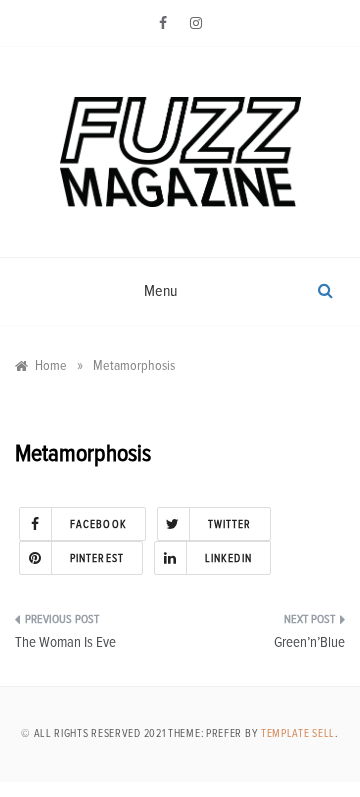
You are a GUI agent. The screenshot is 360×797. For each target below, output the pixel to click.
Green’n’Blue (309, 642)
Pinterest (97, 558)
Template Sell (298, 733)
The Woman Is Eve (65, 642)
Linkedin (228, 558)
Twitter (230, 524)
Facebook (98, 524)
